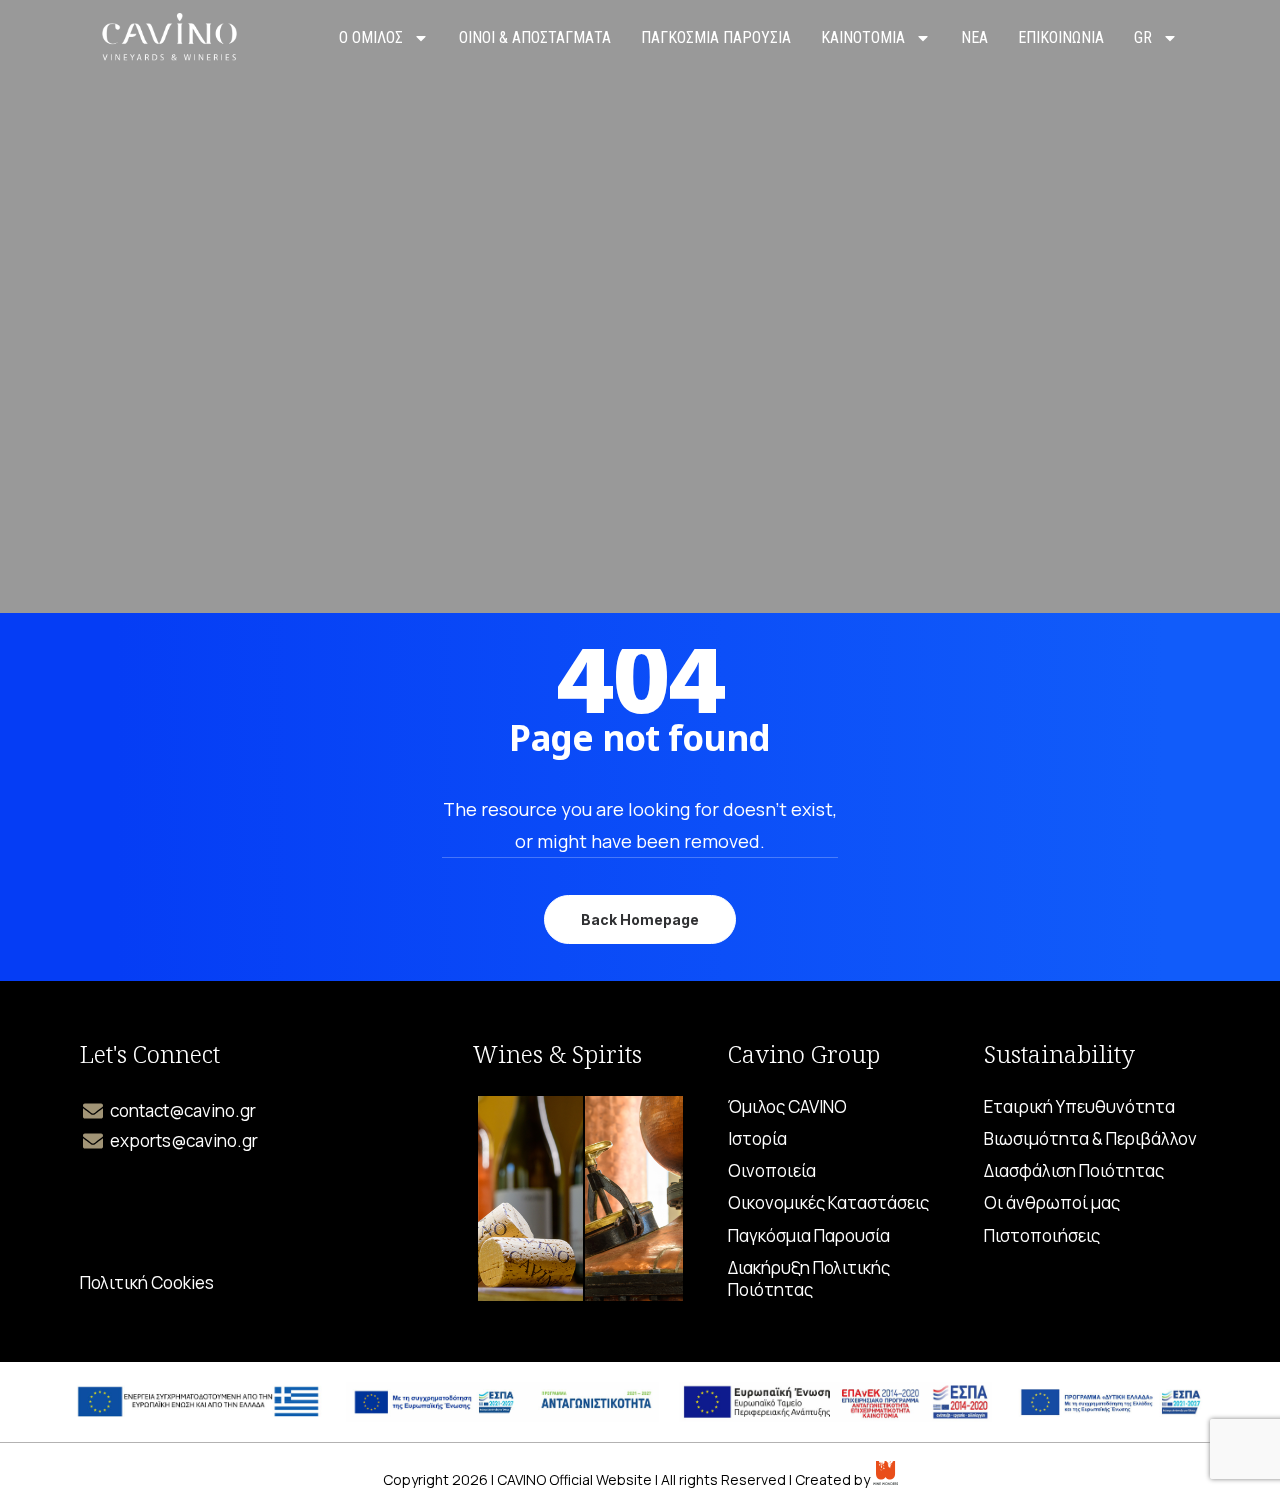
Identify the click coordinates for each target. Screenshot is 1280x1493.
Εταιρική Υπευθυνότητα (1079, 1107)
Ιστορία (757, 1139)
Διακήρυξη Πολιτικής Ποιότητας (809, 1279)
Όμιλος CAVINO (787, 1107)
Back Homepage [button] (640, 919)
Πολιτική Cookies (147, 1283)
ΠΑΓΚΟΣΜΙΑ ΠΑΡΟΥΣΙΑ (716, 37)
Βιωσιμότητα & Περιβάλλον (1090, 1139)
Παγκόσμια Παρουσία (809, 1236)
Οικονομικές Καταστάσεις (828, 1203)
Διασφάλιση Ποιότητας (1074, 1171)
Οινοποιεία (772, 1171)
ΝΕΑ (974, 37)
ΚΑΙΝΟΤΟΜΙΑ (863, 37)
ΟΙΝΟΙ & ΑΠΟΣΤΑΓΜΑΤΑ (535, 37)
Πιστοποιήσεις (1042, 1236)
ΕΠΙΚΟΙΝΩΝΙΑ (1061, 37)
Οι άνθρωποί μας (1052, 1203)
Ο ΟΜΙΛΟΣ (371, 37)
